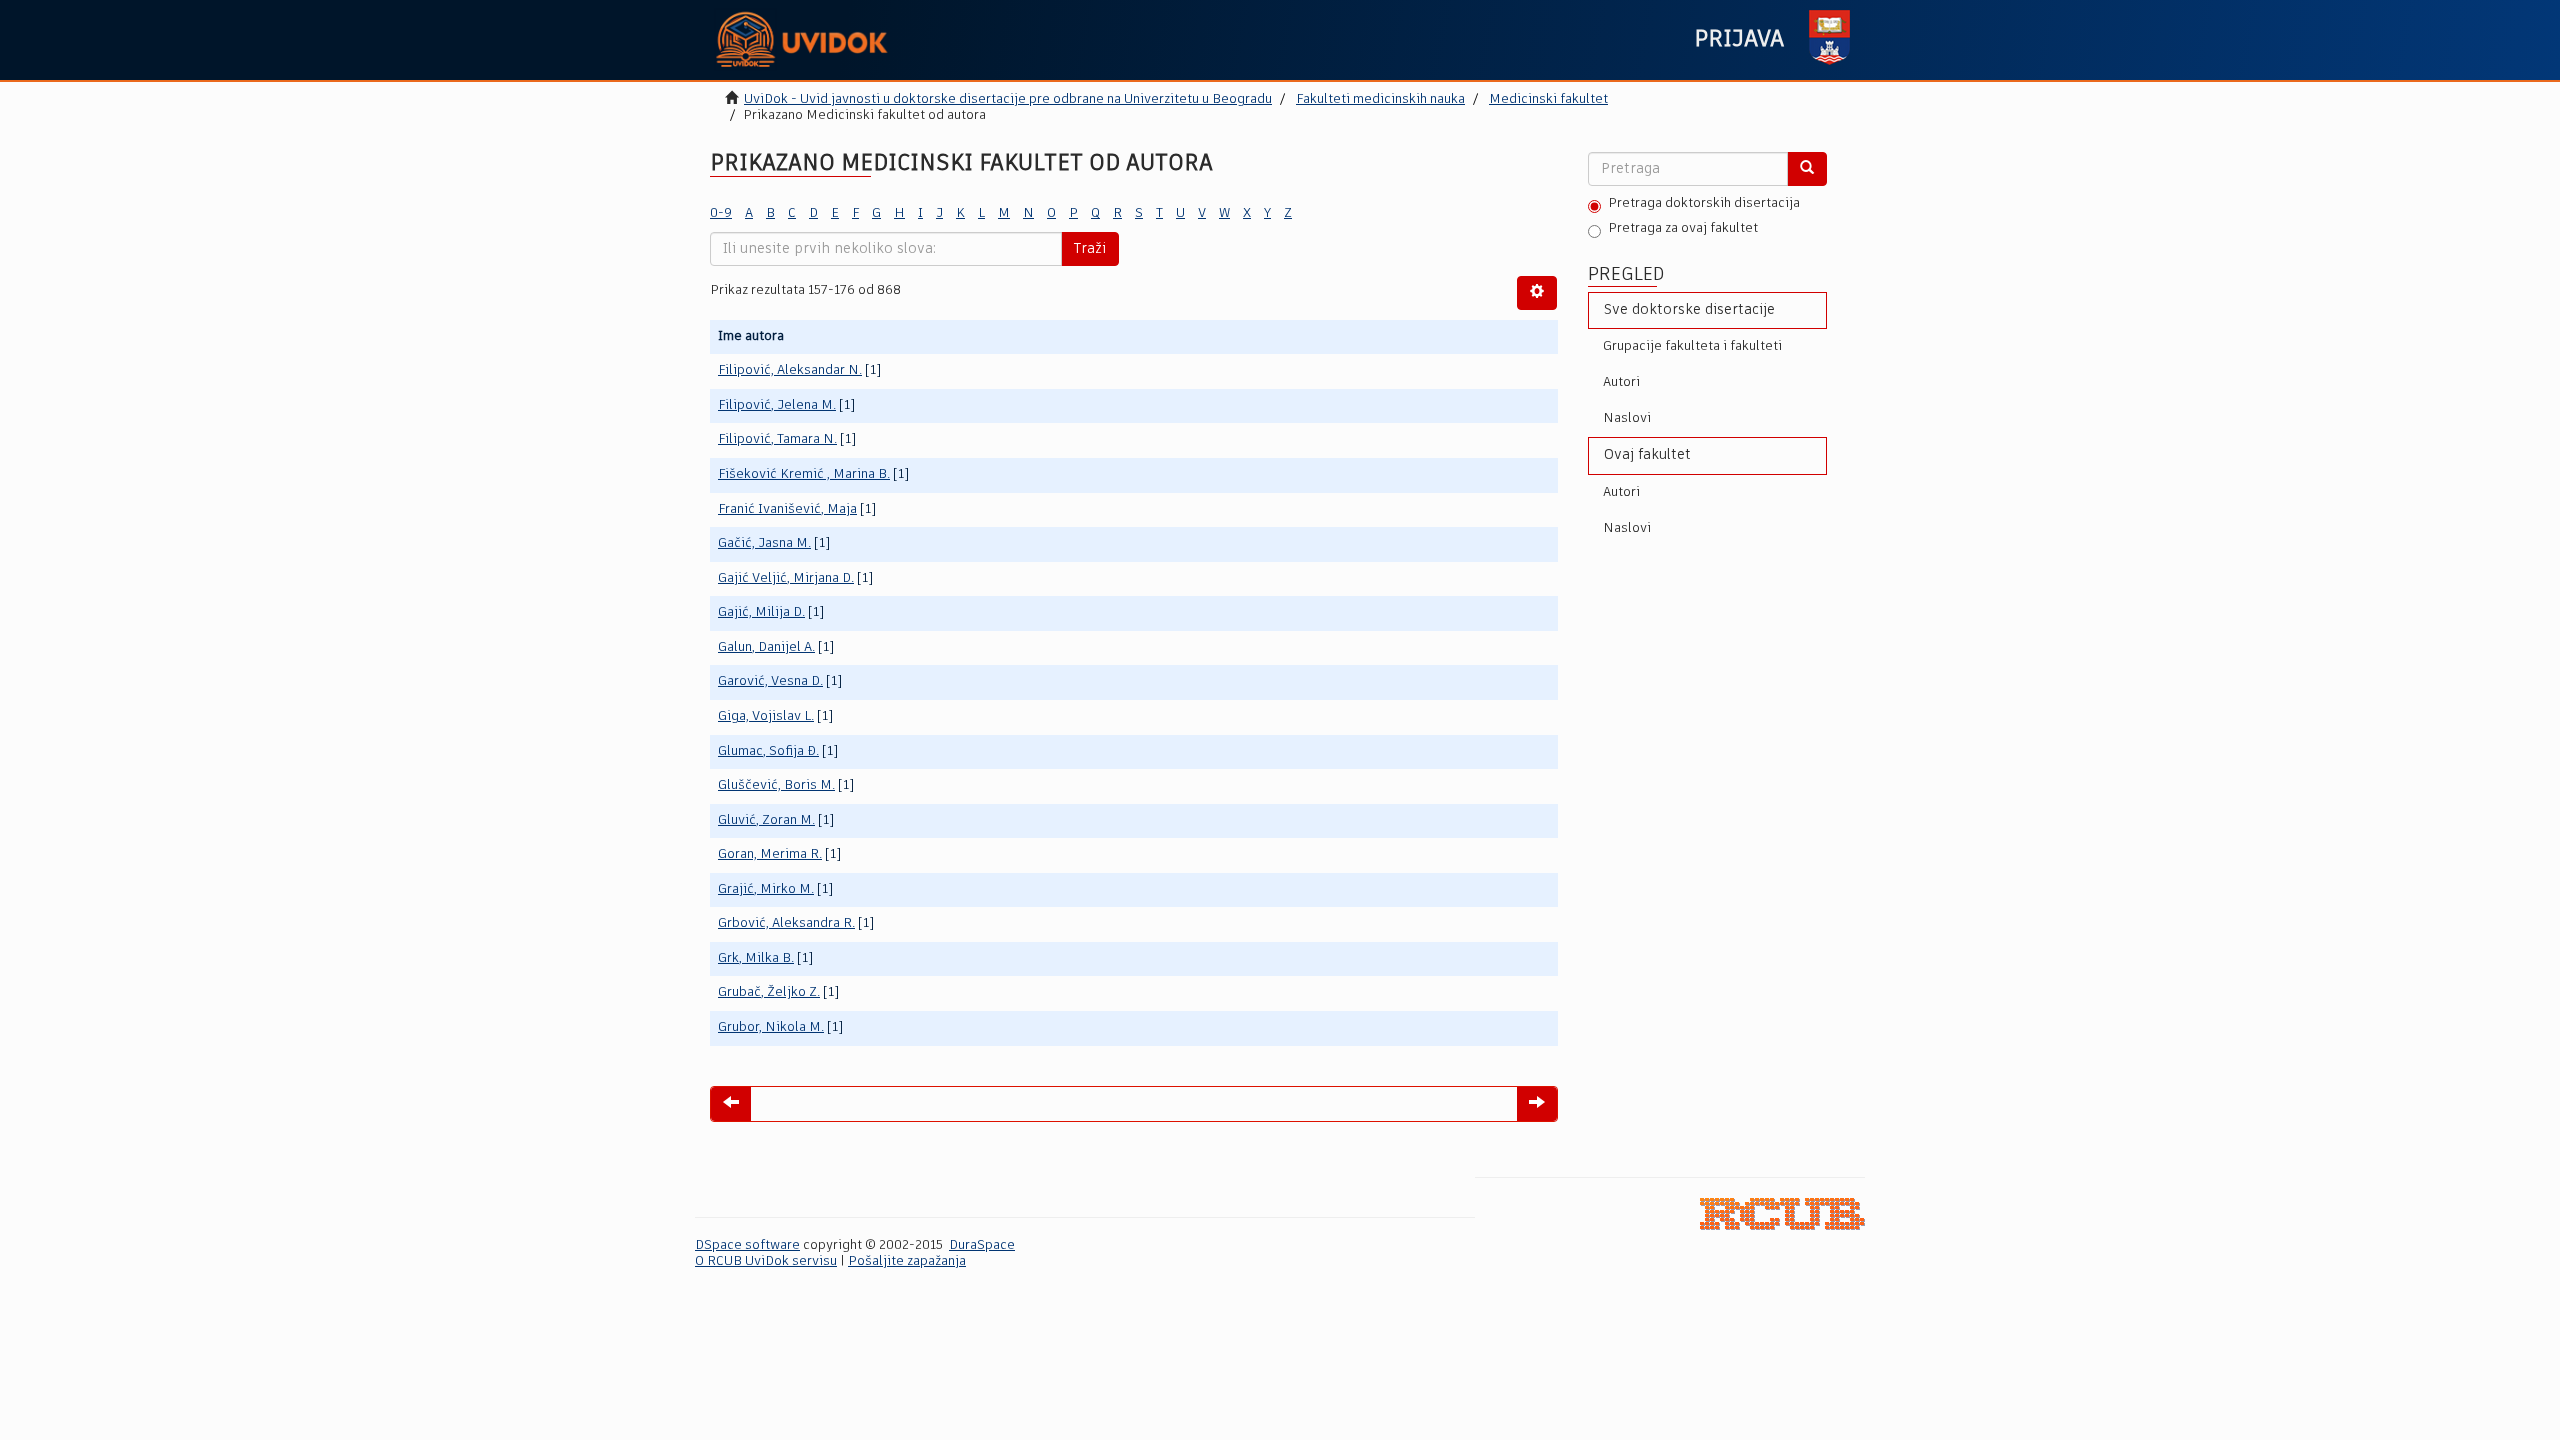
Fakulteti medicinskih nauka (1380, 99)
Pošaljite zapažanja (907, 1261)
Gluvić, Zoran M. (766, 820)
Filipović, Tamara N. (777, 439)
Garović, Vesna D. (770, 681)
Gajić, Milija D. (761, 612)
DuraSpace (982, 1245)
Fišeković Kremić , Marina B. (804, 474)
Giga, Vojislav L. (766, 716)
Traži (1090, 249)
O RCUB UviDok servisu (766, 1261)
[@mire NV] (1782, 1213)
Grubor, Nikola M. (771, 1027)
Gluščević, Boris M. (776, 785)
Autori (1621, 382)
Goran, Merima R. (770, 854)
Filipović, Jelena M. (777, 405)
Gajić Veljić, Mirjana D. (786, 578)
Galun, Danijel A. (766, 647)
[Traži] (1807, 169)
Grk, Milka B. (756, 958)
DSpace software (747, 1245)
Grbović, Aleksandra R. (786, 923)
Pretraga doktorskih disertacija (1704, 203)
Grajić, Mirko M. (766, 889)
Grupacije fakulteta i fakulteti (1692, 346)
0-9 (721, 213)
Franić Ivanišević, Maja (787, 509)
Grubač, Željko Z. (769, 992)
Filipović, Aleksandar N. (790, 370)
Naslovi (1627, 418)
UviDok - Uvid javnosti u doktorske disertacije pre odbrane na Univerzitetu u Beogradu (1008, 99)
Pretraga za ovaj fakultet (1683, 228)
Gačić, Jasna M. (764, 543)
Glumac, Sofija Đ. (768, 751)
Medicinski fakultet (1548, 99)
